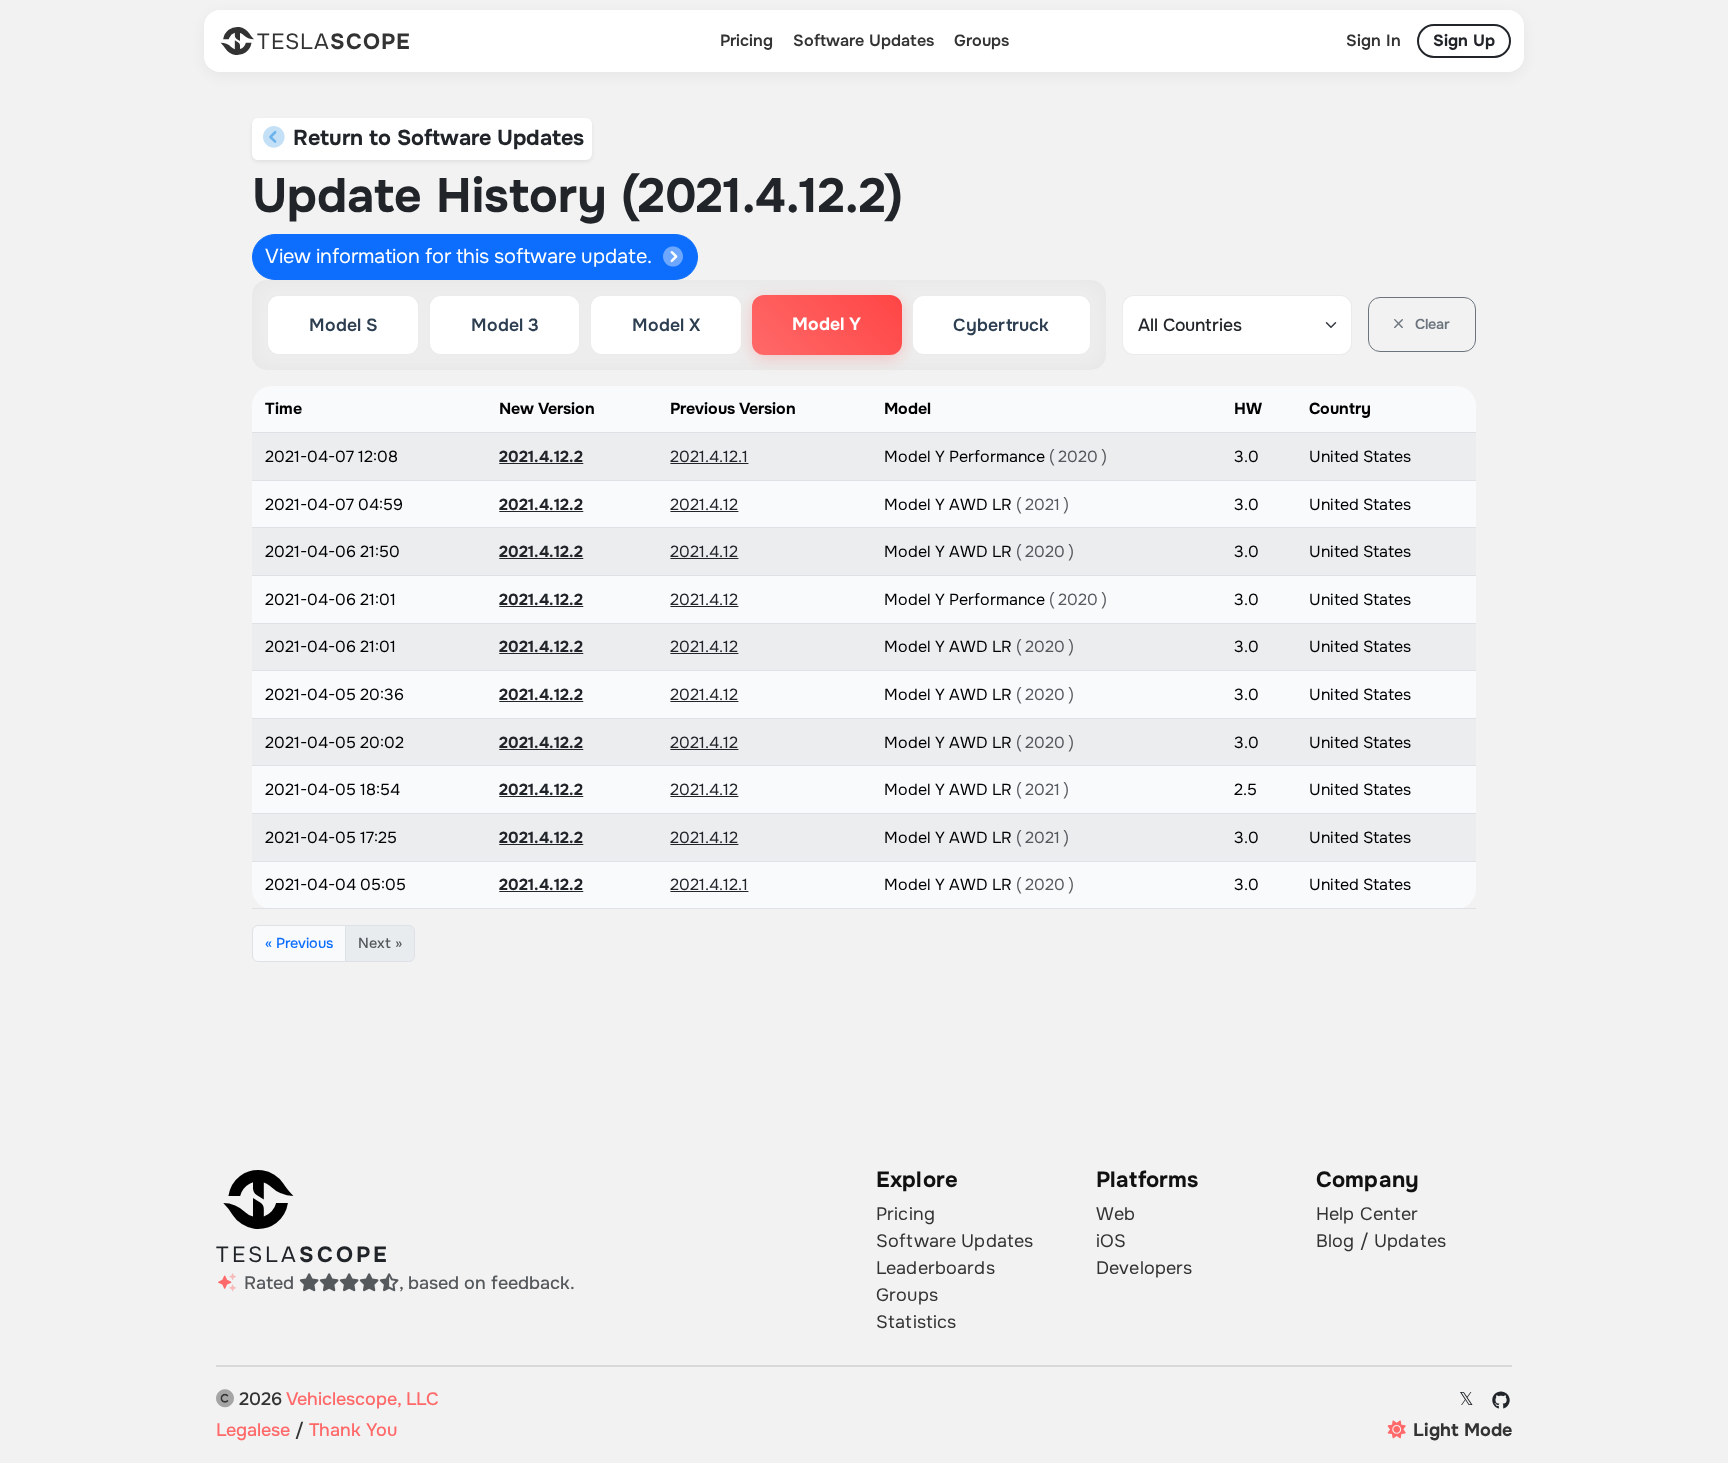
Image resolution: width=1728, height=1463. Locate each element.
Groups (981, 40)
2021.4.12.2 (541, 456)
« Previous (299, 943)
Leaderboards (935, 1268)
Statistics (916, 1322)
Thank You (353, 1430)
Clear (1430, 324)
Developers (1144, 1268)
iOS (1111, 1241)
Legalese (253, 1430)
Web (1115, 1214)
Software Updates (863, 40)
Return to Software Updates (435, 138)
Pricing (746, 40)
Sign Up (1464, 40)
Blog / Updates (1381, 1241)
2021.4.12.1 (709, 456)
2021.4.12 (704, 504)
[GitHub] (1501, 1400)
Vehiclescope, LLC (362, 1399)
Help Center (1367, 1214)
